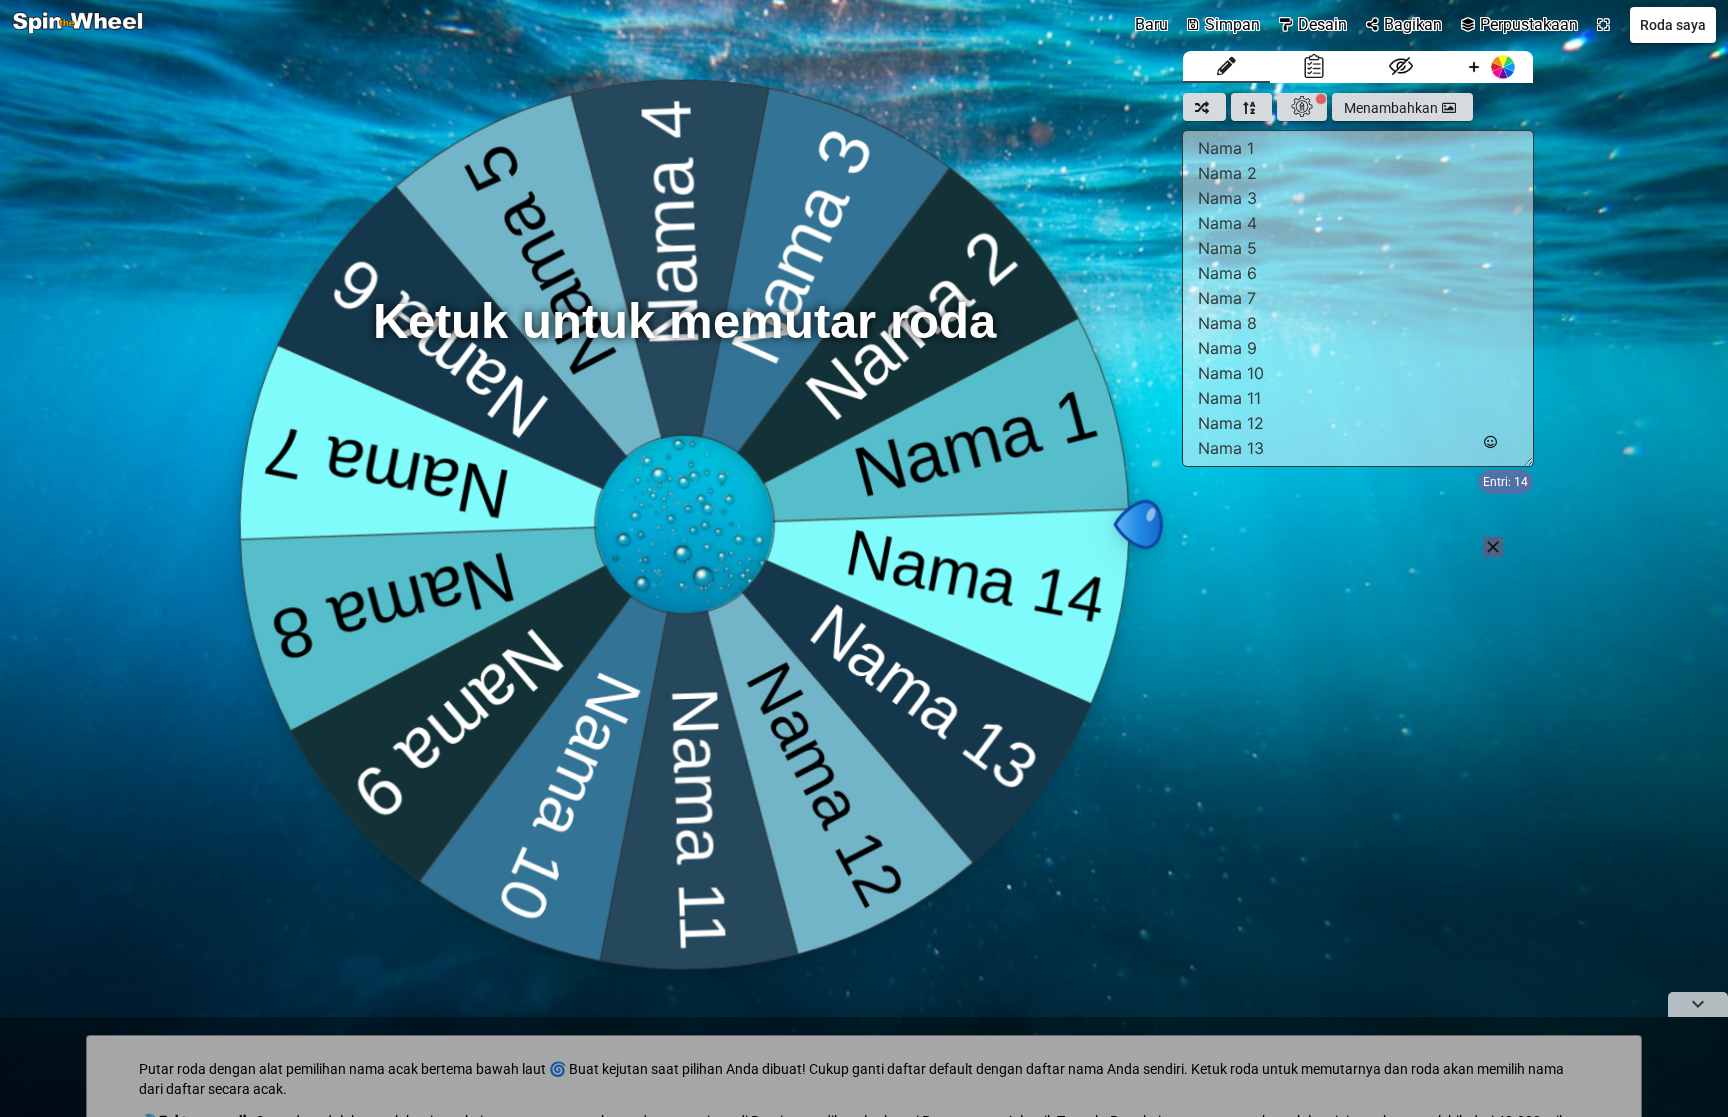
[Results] (1314, 67)
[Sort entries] (1251, 107)
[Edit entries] (1227, 67)
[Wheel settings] (1302, 107)
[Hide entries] (1402, 67)
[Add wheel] (1489, 67)
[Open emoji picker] (1490, 442)
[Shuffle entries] (1204, 107)
